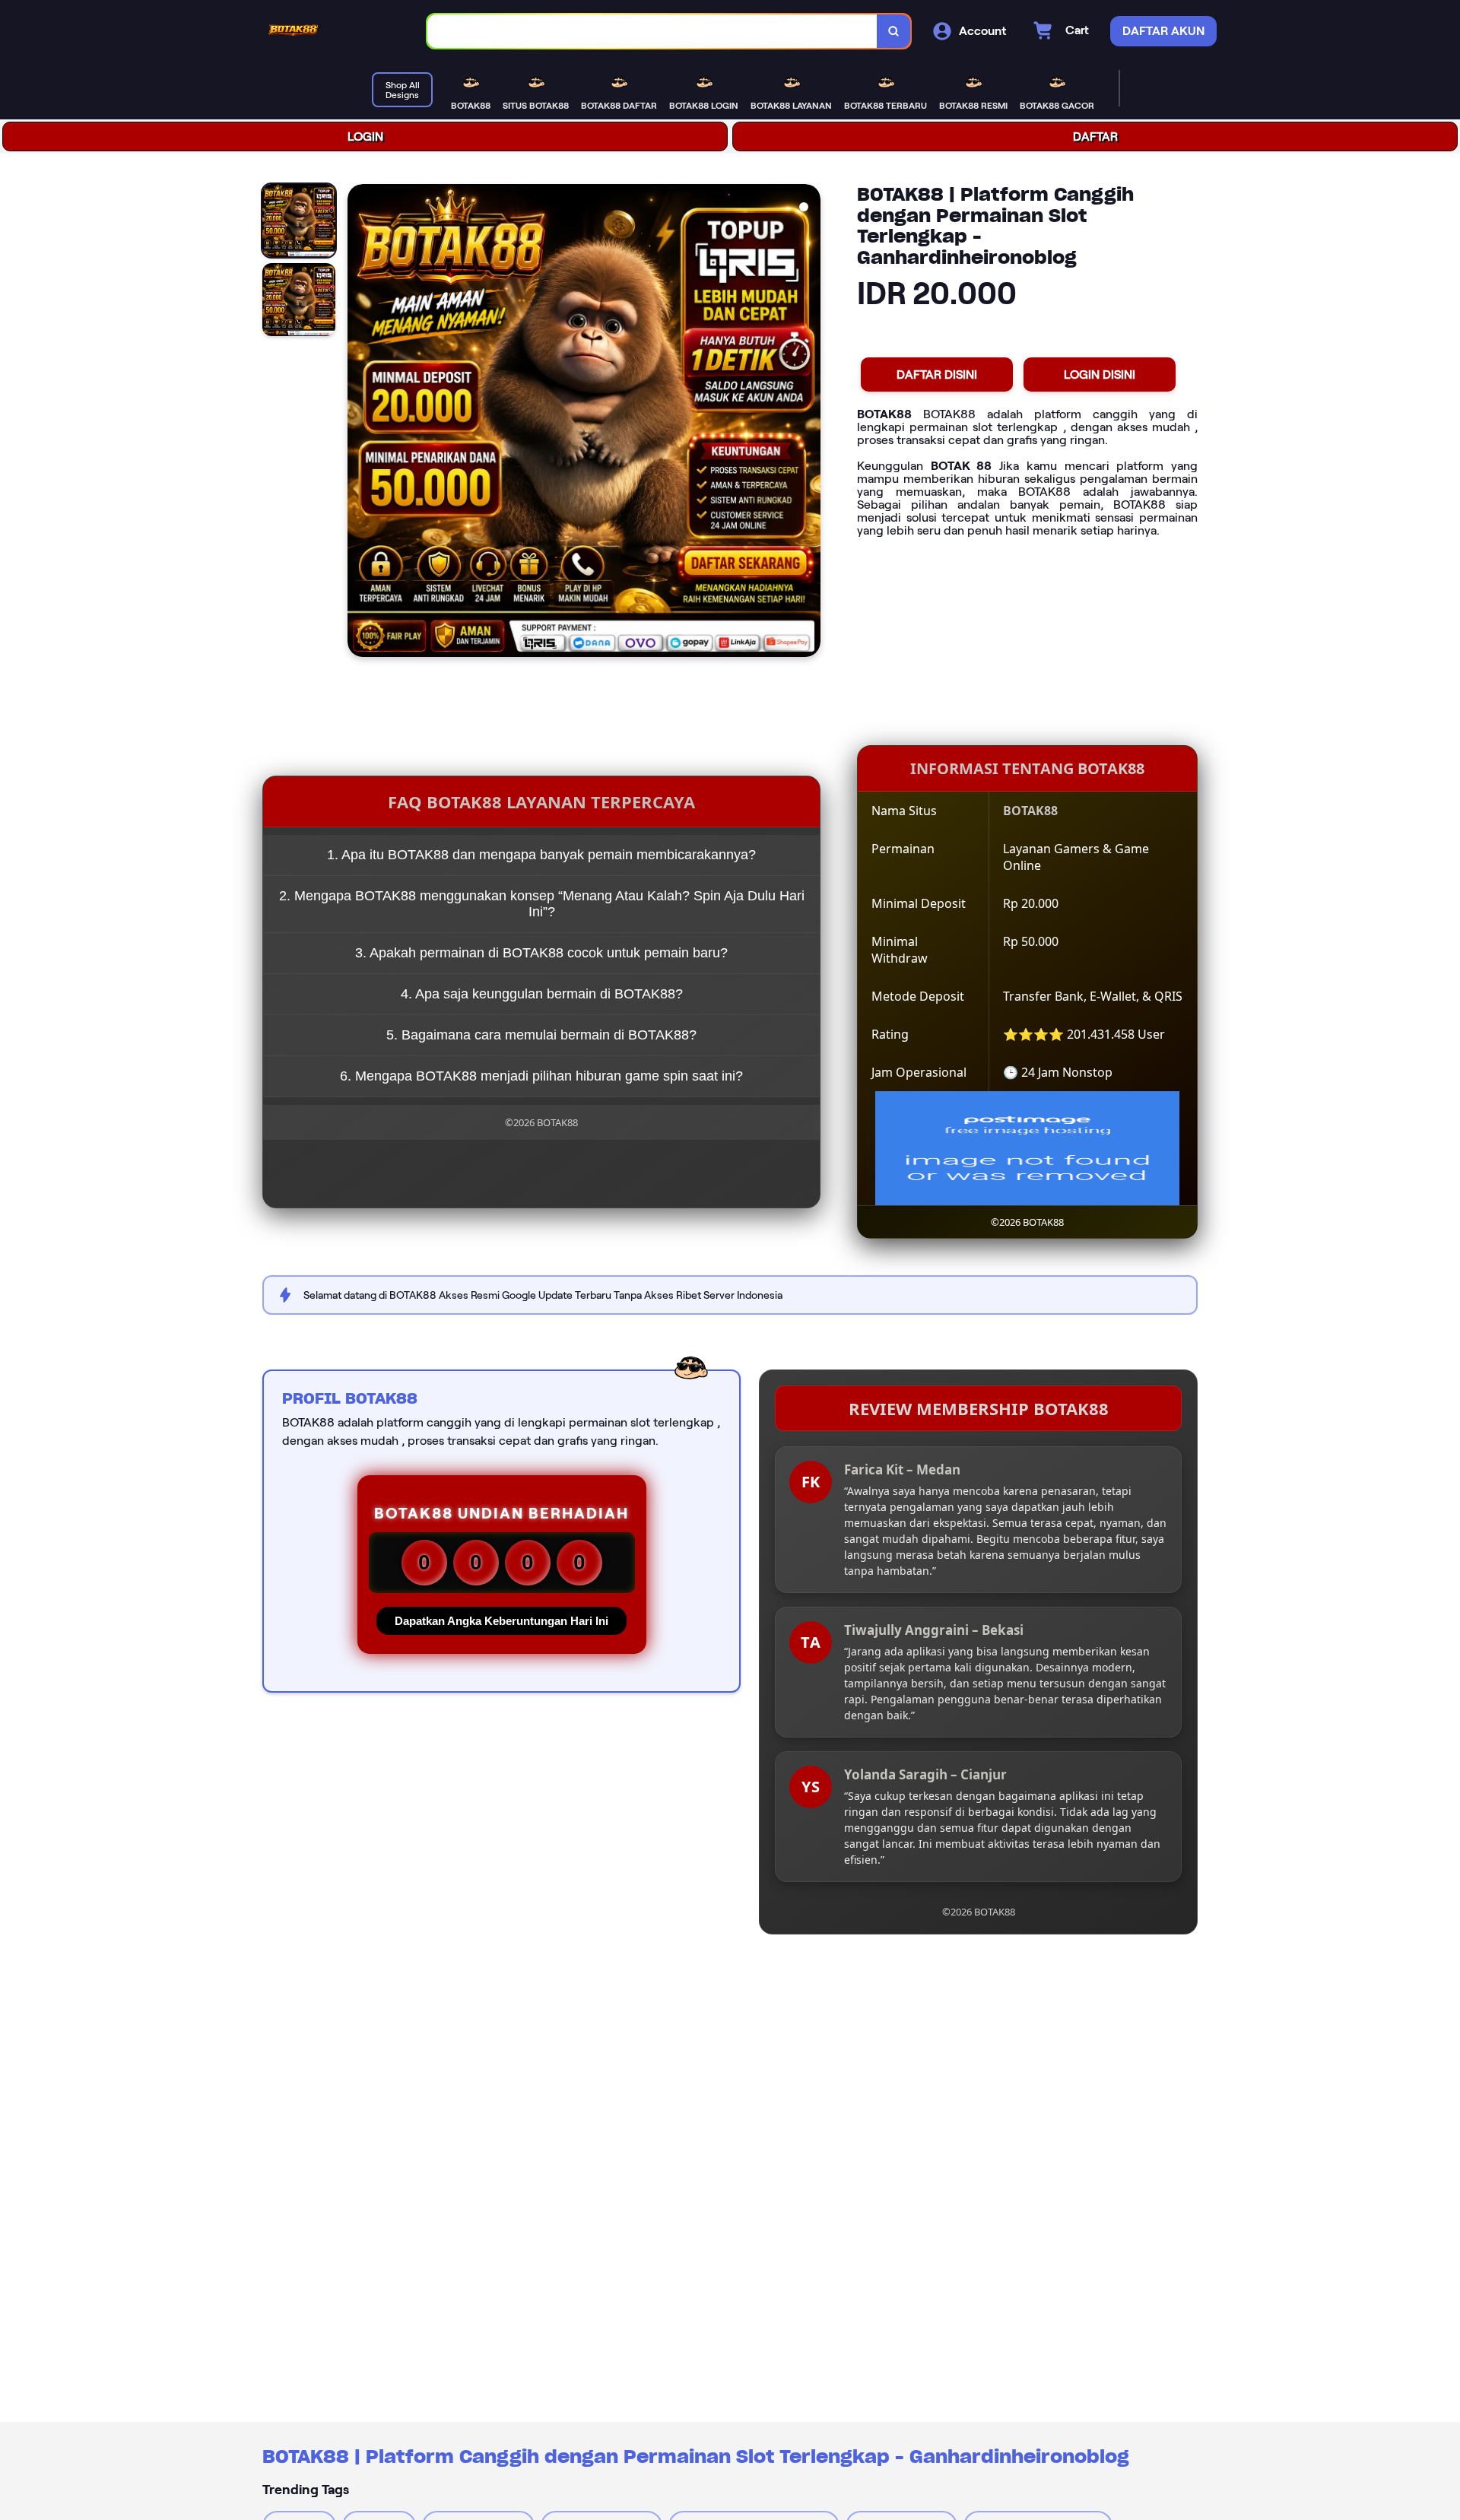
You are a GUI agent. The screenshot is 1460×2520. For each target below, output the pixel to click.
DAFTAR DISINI (937, 375)
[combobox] (652, 32)
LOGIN (365, 136)
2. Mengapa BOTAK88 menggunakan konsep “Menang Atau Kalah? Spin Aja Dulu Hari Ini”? (542, 904)
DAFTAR (1095, 136)
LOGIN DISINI (1100, 375)
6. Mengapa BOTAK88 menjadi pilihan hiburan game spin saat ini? (541, 1076)
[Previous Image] (360, 423)
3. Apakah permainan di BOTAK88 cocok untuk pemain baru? (541, 953)
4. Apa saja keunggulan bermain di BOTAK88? (542, 994)
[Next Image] (808, 423)
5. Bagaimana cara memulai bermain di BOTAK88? (541, 1035)
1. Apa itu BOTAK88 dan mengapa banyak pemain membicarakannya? (541, 855)
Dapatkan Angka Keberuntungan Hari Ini (501, 1621)
